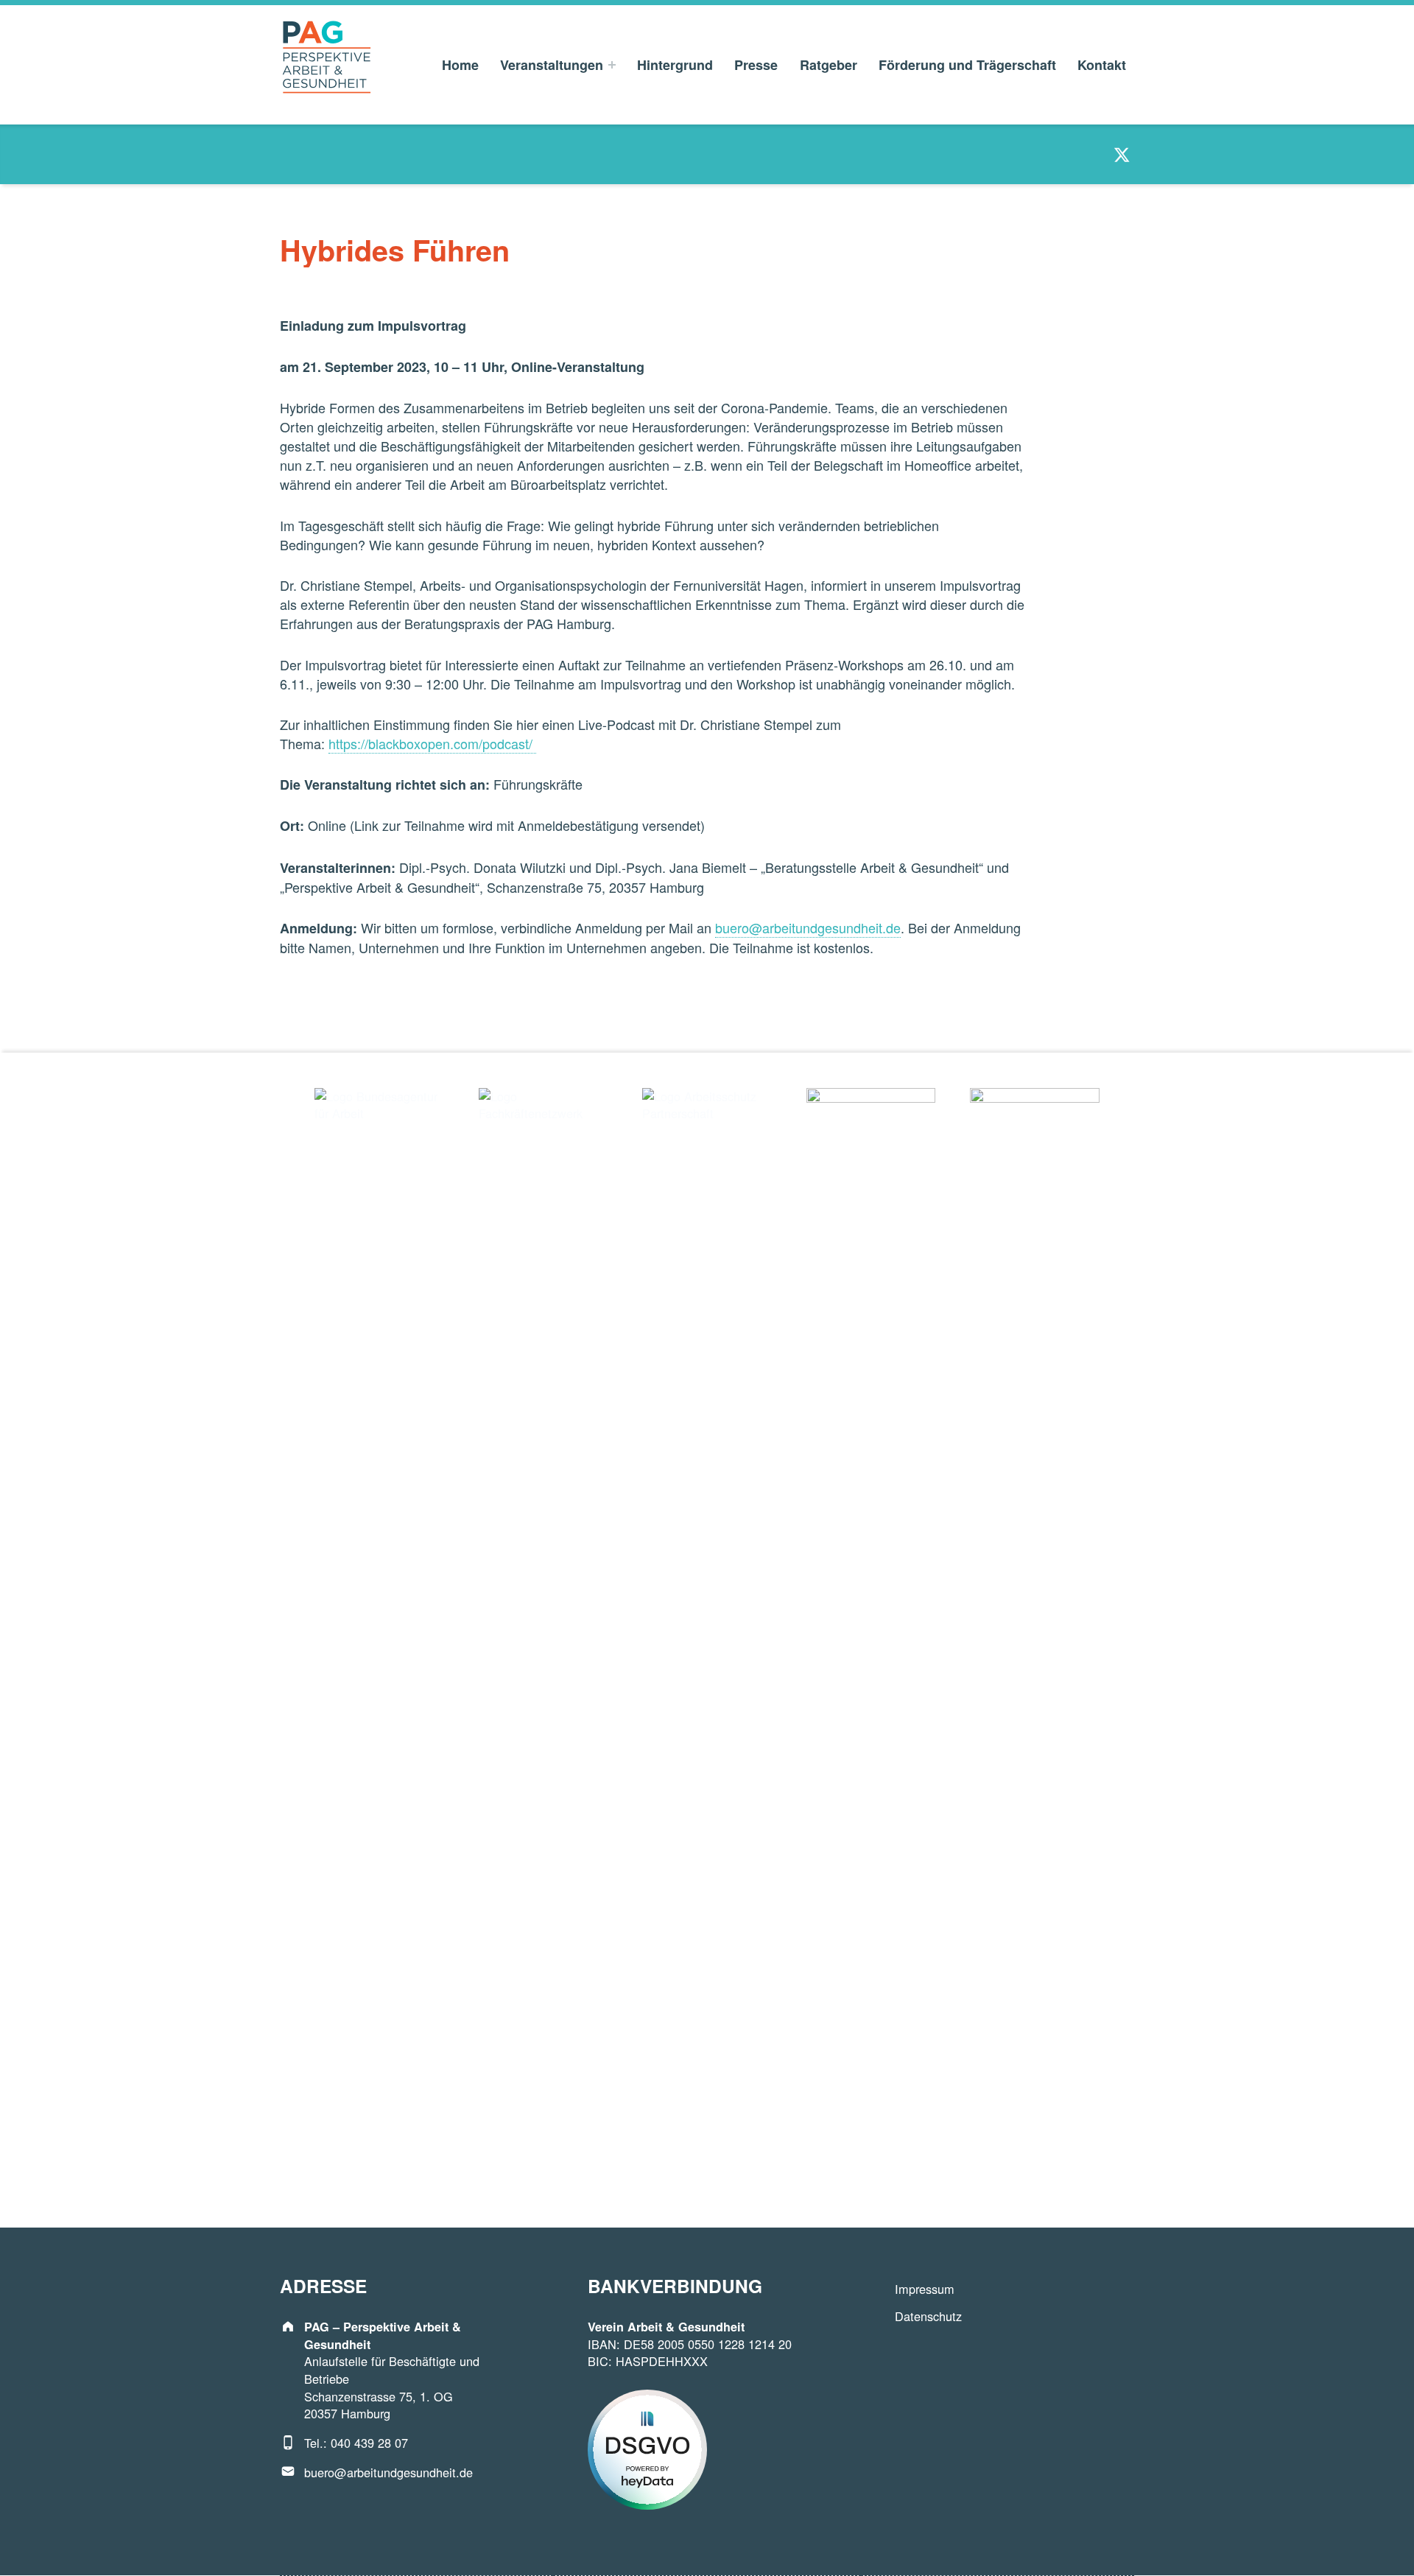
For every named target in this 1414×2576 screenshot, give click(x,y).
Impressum (925, 2289)
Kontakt (1102, 65)
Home (460, 65)
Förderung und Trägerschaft (967, 65)
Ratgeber (829, 65)
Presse (756, 65)
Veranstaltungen (552, 65)
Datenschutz (928, 2316)
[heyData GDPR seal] (647, 2448)
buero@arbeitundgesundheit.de (388, 2472)
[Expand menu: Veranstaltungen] (612, 65)
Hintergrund (675, 65)
